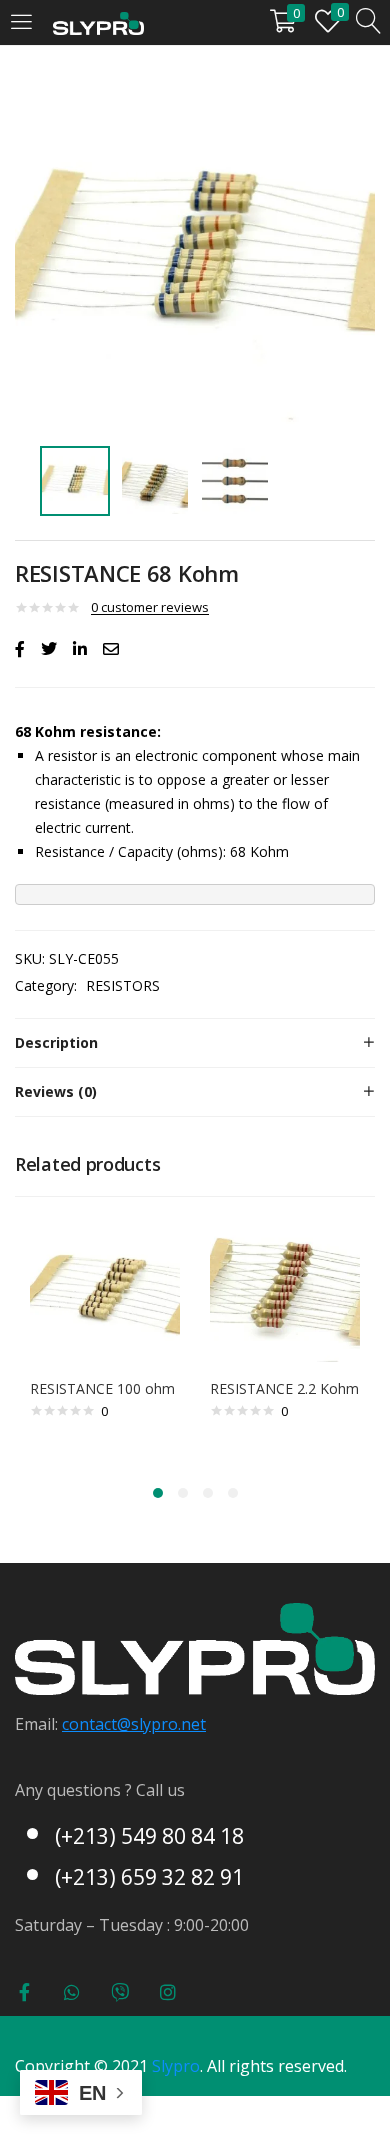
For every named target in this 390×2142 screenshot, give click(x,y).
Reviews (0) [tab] (56, 1091)
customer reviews (150, 607)
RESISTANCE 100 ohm (102, 1388)
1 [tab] (158, 1493)
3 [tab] (208, 1493)
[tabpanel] (105, 1337)
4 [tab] (233, 1493)
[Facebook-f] (24, 1992)
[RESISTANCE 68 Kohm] (20, 649)
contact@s (100, 1724)
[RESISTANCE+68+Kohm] (49, 649)
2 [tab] (183, 1493)
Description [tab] (56, 1042)
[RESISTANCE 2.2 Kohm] (285, 1285)
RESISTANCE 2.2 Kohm (284, 1388)
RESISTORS (123, 985)
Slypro (176, 2066)
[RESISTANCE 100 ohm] (105, 1285)
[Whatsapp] (72, 1992)
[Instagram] (168, 1992)
